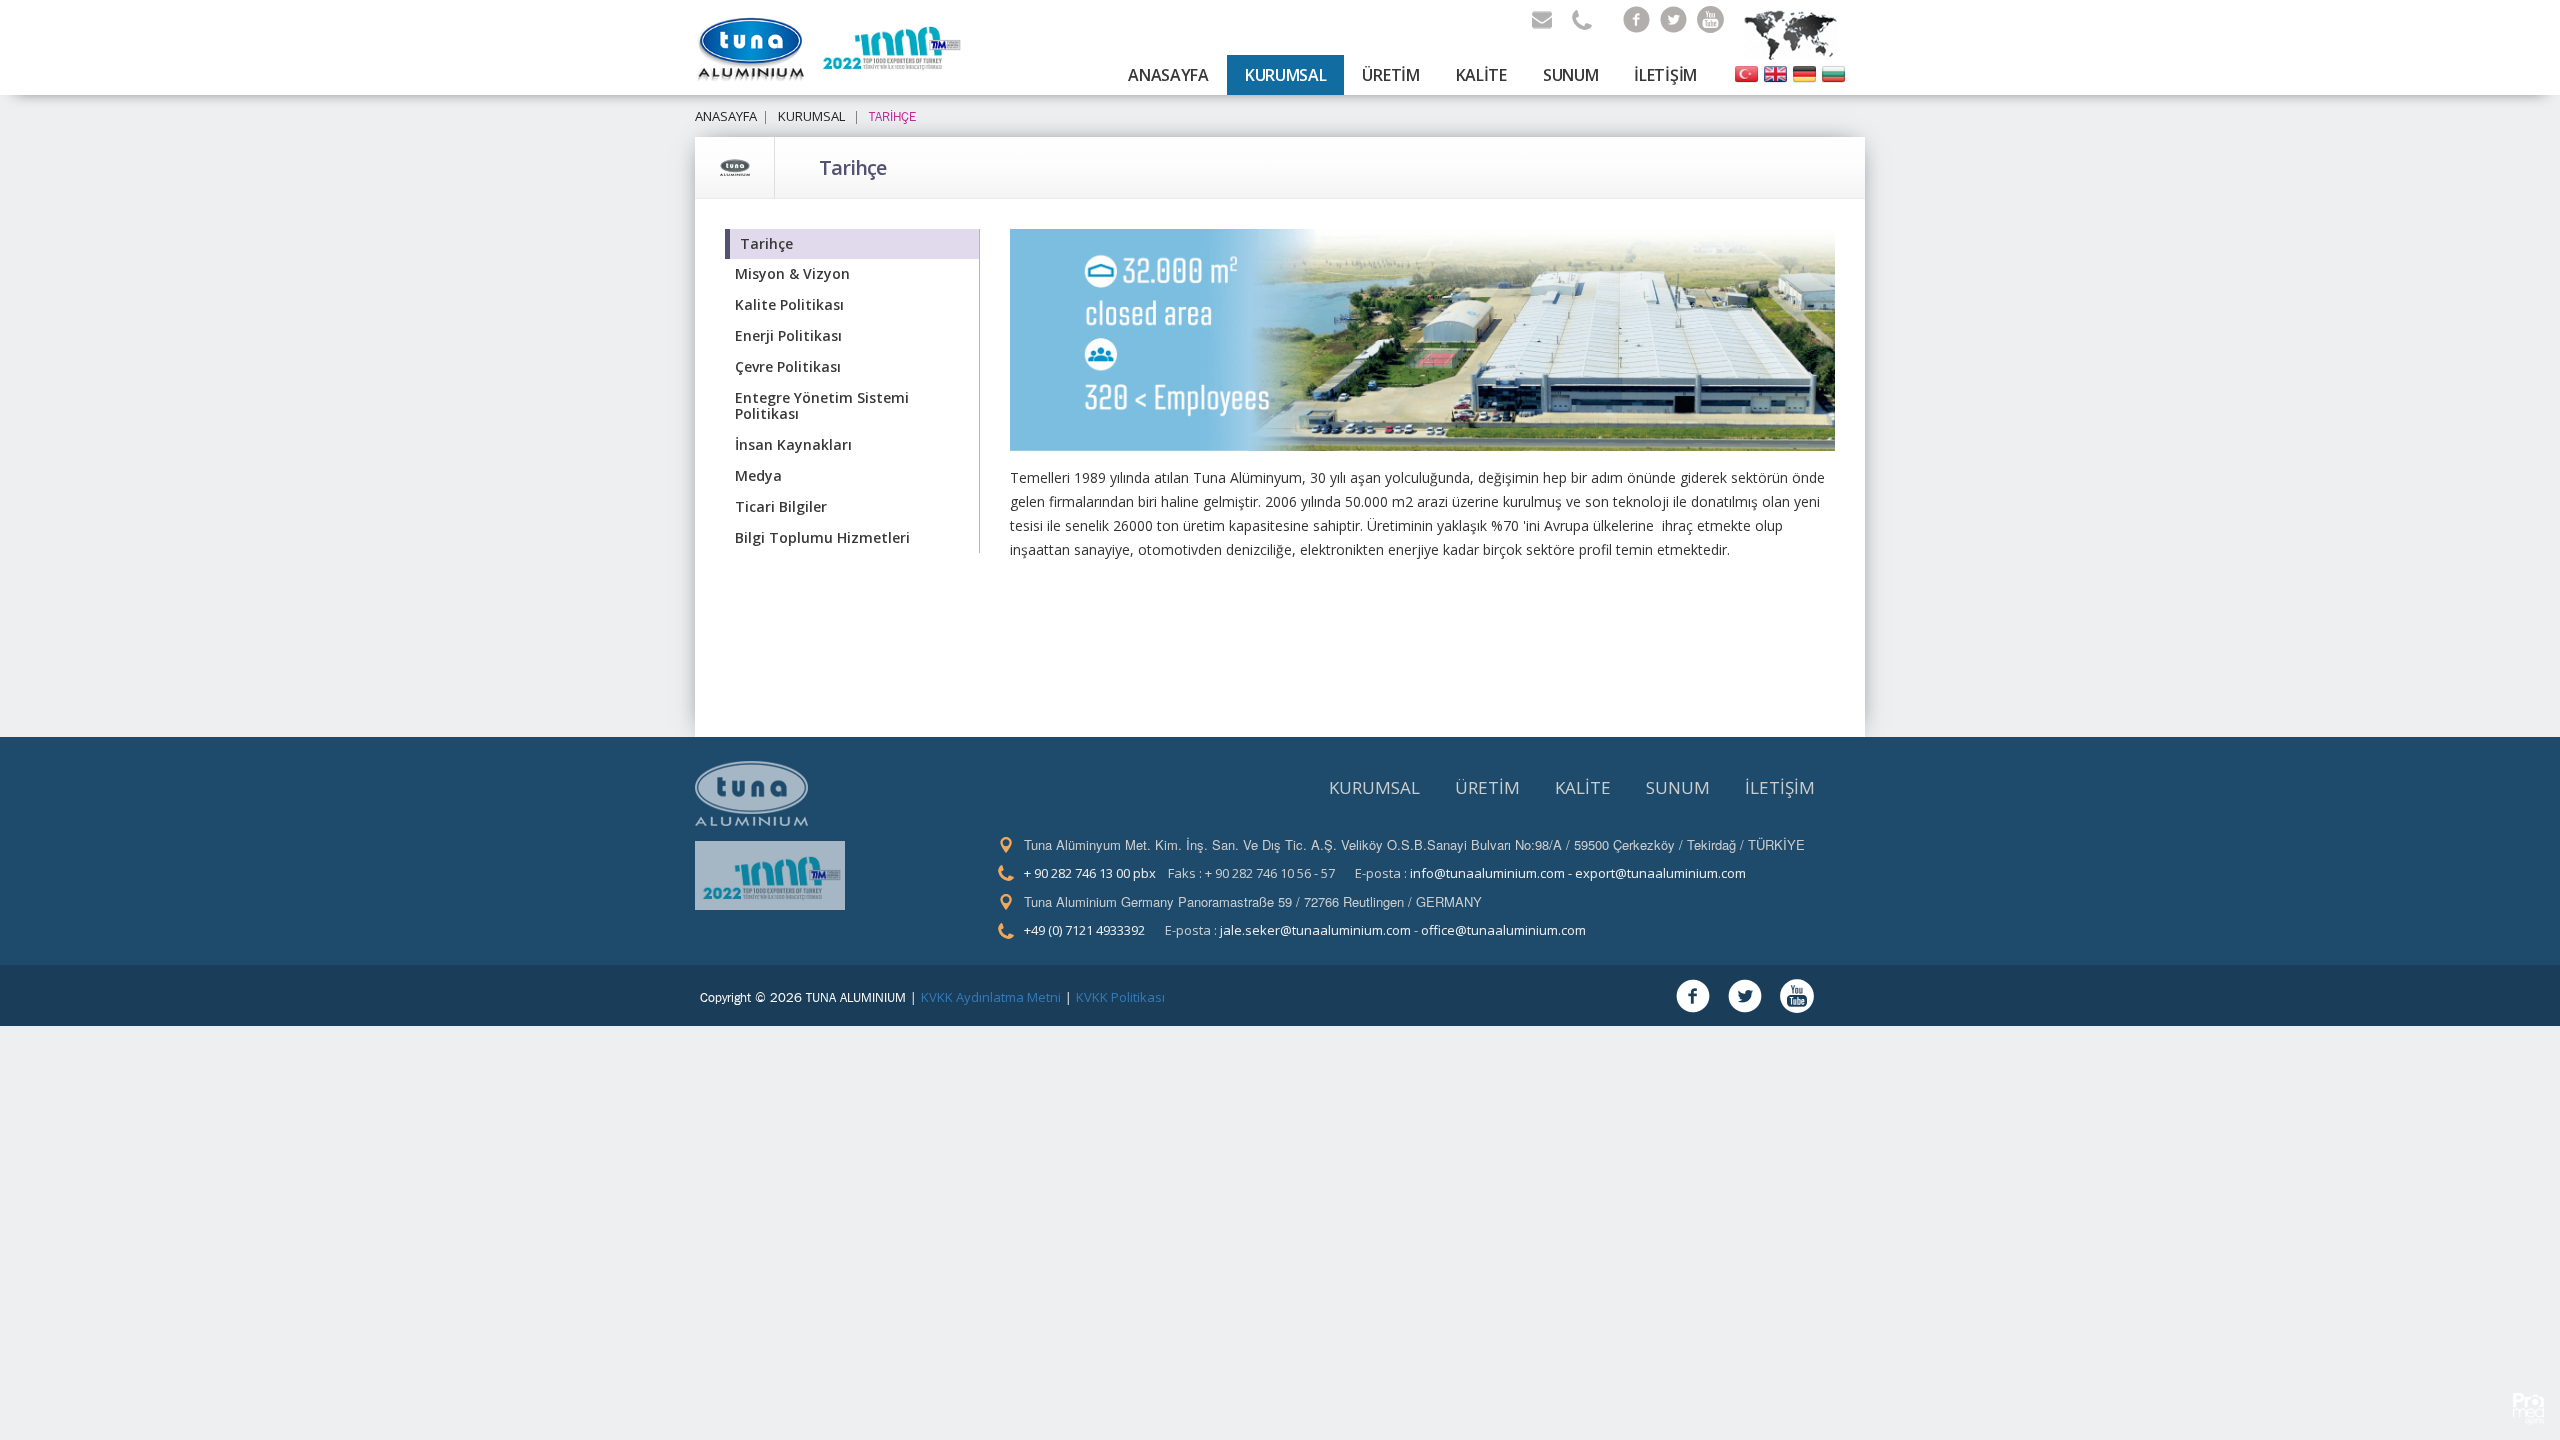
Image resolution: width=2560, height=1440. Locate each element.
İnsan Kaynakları (793, 444)
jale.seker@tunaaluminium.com (1315, 930)
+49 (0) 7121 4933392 (1084, 930)
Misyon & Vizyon (792, 273)
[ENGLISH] (1775, 72)
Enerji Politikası (788, 335)
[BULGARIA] (1833, 72)
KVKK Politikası (1120, 997)
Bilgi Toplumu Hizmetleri (822, 537)
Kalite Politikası (789, 304)
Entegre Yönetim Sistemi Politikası (822, 406)
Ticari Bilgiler (781, 506)
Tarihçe (852, 168)
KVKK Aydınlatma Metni (991, 997)
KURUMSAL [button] (1286, 75)
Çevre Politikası (788, 366)
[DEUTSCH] (1804, 72)
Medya (758, 475)
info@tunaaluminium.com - (1492, 873)
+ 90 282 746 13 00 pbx (1090, 873)
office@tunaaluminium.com (1503, 930)
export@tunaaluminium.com (1660, 873)
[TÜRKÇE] (1746, 72)
